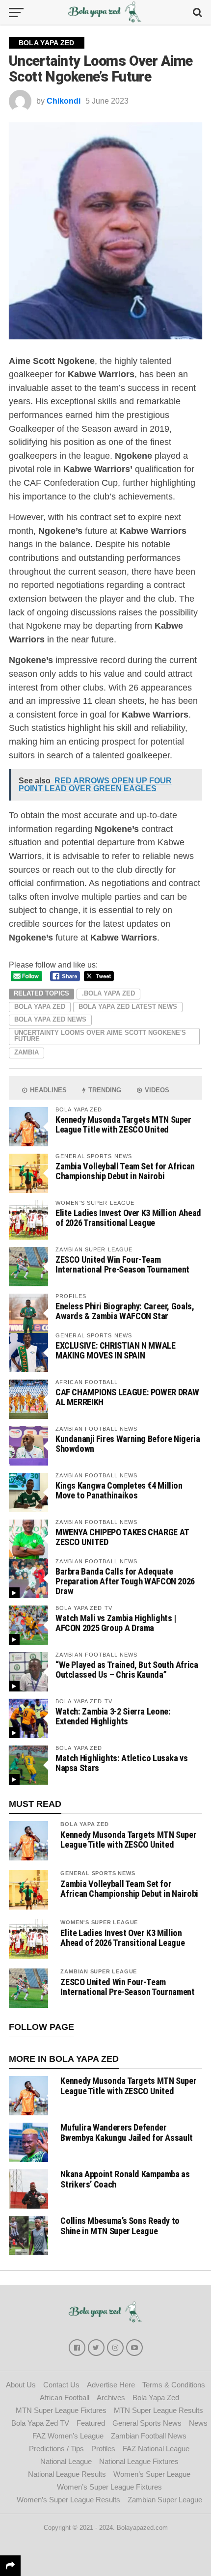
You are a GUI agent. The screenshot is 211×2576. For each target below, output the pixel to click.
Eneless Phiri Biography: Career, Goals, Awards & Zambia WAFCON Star (125, 1311)
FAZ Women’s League (68, 2436)
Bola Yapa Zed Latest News (128, 1007)
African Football (65, 2397)
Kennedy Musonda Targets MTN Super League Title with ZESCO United (123, 1124)
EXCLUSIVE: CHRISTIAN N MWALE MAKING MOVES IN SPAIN (116, 1350)
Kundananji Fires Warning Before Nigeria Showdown (128, 1444)
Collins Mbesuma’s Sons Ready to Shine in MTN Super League (120, 2226)
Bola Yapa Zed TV (40, 2423)
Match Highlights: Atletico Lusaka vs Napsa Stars (122, 1763)
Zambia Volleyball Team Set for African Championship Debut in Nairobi (125, 1171)
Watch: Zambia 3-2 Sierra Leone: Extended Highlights (113, 1716)
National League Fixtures (139, 2461)
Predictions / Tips (56, 2449)
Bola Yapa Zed (40, 1007)
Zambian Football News (149, 2436)
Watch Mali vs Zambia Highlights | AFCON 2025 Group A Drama (116, 1623)
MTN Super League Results (158, 2410)
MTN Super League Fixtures (61, 2410)
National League (66, 2461)
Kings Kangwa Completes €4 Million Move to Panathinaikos (119, 1490)
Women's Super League (99, 1922)
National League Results (67, 2474)
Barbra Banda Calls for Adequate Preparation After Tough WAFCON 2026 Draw (125, 1581)
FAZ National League (156, 2449)
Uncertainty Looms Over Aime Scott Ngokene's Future (100, 1036)
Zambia (26, 1052)
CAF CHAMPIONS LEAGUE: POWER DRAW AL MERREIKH (127, 1397)
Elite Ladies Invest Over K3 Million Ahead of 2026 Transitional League (128, 1218)
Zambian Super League (99, 1971)
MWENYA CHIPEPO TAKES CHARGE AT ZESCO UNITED (122, 1537)
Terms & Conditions (174, 2385)
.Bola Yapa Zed (108, 993)
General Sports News (98, 1873)
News (198, 2423)
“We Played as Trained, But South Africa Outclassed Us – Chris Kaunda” (127, 1670)
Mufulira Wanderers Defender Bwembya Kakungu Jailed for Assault (127, 2132)
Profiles (103, 2449)
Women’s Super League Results (68, 2500)
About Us (21, 2385)
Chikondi (64, 101)
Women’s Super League (152, 2474)
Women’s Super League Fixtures (109, 2487)
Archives (111, 2397)
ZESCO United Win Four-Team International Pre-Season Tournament (122, 1264)
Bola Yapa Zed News (50, 1019)
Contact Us (61, 2385)
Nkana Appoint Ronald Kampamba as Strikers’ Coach (125, 2179)
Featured (91, 2423)
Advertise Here (111, 2385)
